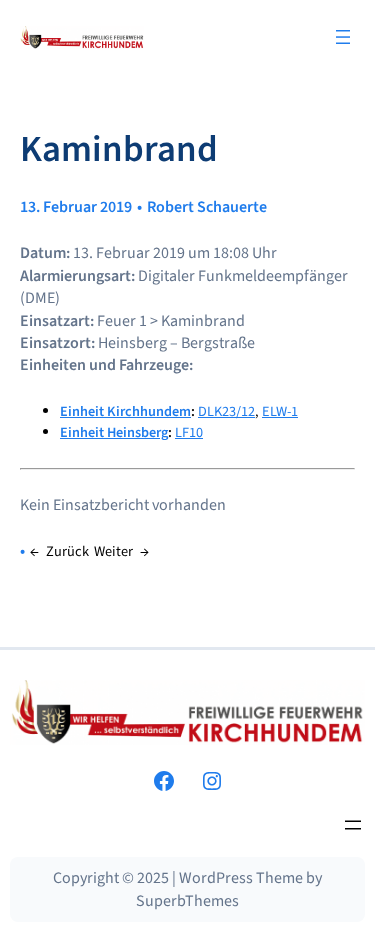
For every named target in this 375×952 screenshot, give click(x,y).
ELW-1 (280, 411)
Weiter (113, 551)
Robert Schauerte (207, 207)
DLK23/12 (226, 411)
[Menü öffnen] (343, 37)
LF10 (189, 432)
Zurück (67, 551)
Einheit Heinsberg (114, 432)
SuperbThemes (187, 901)
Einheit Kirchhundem (125, 411)
